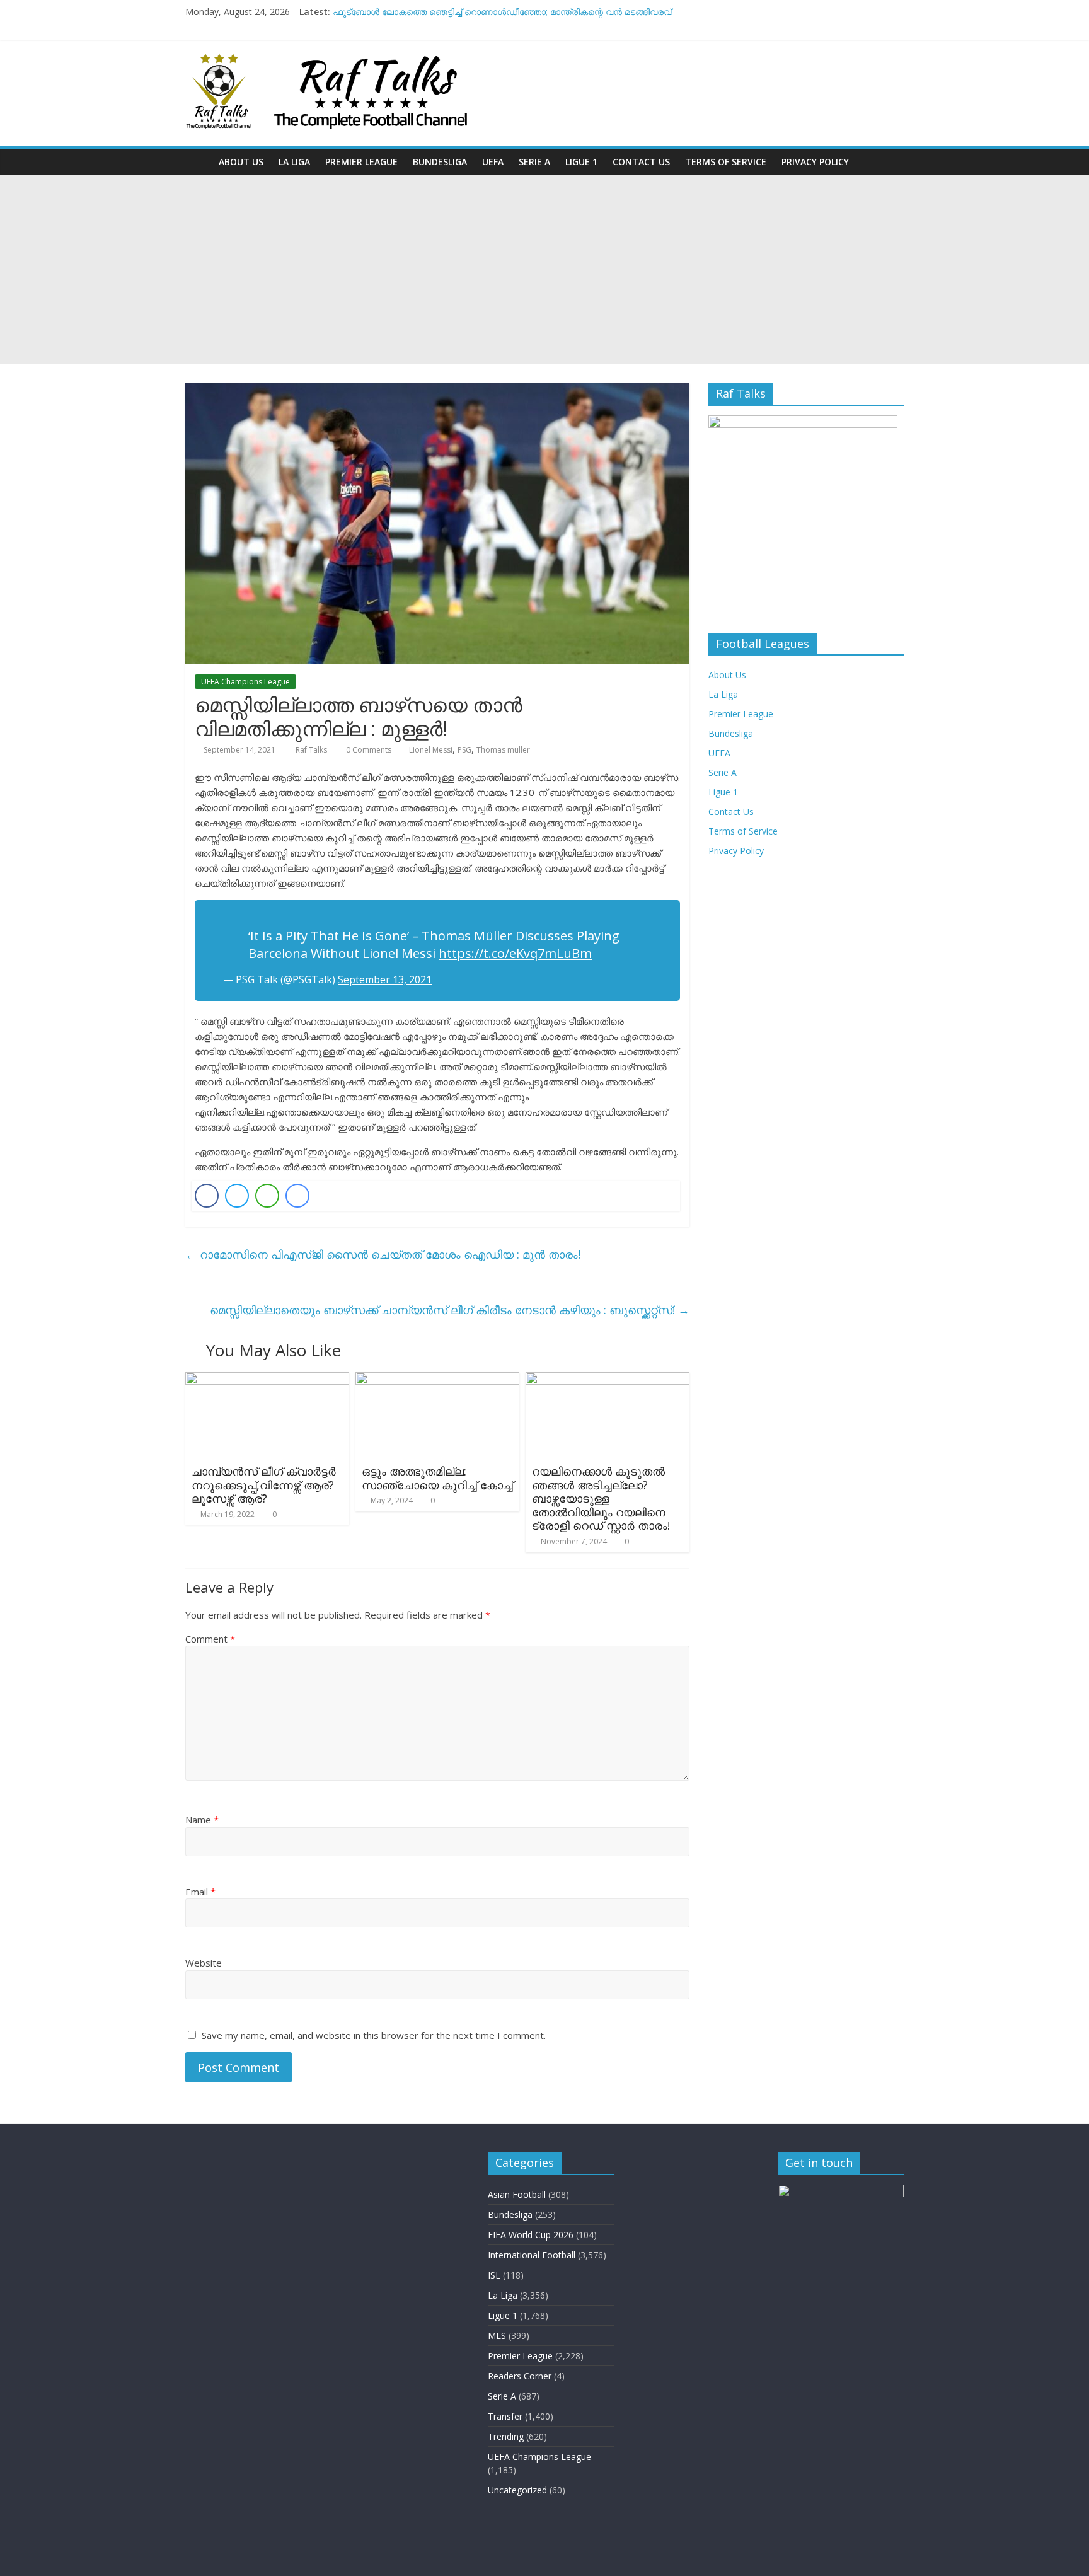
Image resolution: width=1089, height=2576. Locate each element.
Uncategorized (517, 2490)
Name (202, 1820)
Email (200, 1892)
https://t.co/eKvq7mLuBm (515, 953)
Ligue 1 (581, 162)
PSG (464, 750)
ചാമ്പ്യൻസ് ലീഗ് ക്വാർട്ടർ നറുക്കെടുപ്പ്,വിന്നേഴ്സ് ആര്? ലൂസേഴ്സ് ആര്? (264, 1485)
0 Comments (368, 750)
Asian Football (517, 2194)
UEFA (493, 162)
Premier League (361, 162)
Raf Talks (312, 750)
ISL (494, 2275)
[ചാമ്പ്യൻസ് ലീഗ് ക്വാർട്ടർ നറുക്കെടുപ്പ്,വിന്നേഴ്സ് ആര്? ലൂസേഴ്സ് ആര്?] (267, 1380)
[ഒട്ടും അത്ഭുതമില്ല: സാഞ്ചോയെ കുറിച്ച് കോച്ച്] (437, 1380)
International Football (532, 2255)
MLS (497, 2336)
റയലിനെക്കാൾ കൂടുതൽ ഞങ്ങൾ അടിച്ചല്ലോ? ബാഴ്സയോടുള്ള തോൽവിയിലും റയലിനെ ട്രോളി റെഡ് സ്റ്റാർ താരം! (601, 1498)
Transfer (505, 2416)
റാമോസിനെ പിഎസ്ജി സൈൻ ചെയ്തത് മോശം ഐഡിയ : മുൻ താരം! (383, 1254)
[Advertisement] (544, 270)
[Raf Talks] (198, 162)
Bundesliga (440, 162)
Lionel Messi (431, 750)
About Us (241, 162)
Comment (210, 1639)
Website (204, 1963)
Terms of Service (726, 162)
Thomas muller (503, 750)
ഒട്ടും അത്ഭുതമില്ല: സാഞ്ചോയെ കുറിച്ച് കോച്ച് (437, 1478)
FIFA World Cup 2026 (531, 2235)
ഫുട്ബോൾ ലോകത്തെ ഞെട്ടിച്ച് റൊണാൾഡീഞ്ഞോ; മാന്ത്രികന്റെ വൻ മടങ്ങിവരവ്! (503, 12)
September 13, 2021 (385, 979)
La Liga (294, 162)
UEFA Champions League (245, 682)
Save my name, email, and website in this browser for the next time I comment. (374, 2035)
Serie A (534, 162)
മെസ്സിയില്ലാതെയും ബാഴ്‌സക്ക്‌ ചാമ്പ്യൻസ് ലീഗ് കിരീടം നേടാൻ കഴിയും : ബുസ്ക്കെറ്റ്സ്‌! (450, 1310)
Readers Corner (520, 2376)
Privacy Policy (815, 162)
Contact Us (641, 162)
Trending (506, 2436)
